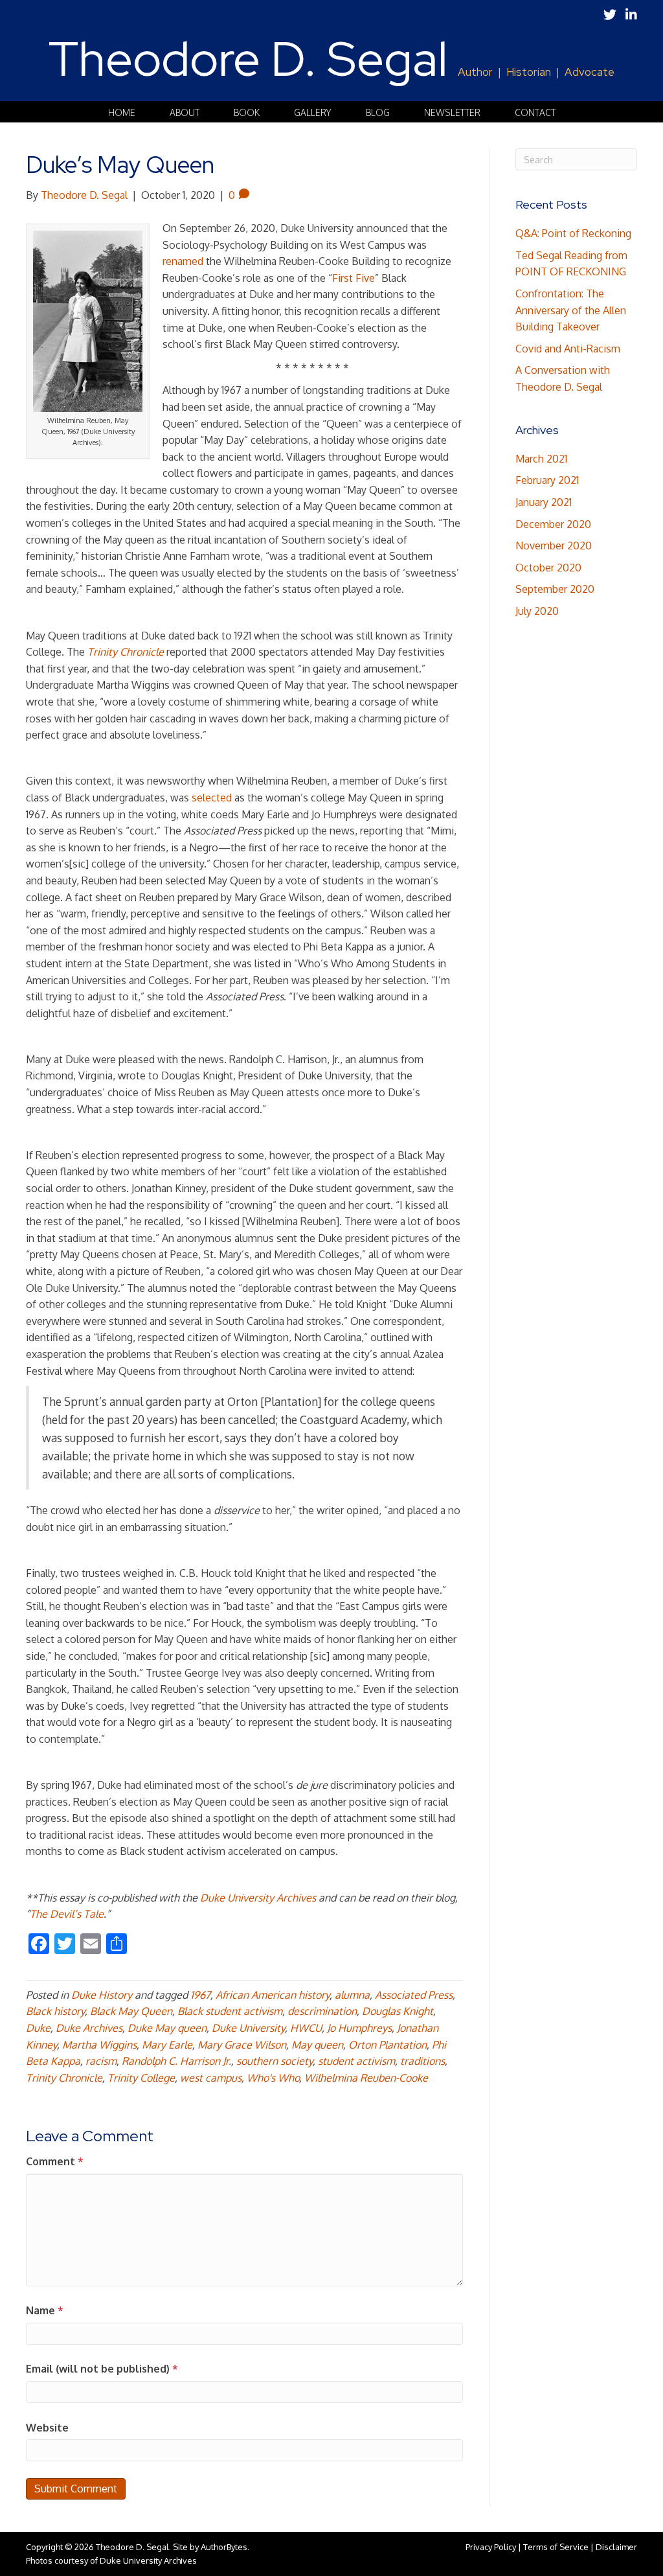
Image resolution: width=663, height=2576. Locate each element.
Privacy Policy (491, 2547)
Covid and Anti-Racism (568, 349)
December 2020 (553, 524)
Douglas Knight (398, 2011)
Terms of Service (556, 2547)
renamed (183, 261)
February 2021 (547, 480)
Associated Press (414, 1995)
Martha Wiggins (99, 2045)
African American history (273, 1995)
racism (101, 2061)
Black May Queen (131, 2011)
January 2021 (544, 502)
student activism (356, 2061)
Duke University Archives (258, 1898)
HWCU (306, 2028)
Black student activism (230, 2011)
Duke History (102, 1995)
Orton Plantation (388, 2045)
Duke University (248, 2028)
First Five (354, 278)
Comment (55, 2161)
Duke (38, 2028)
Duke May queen (167, 2028)
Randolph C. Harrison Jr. (176, 2061)
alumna (352, 1995)
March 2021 (541, 459)
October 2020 (548, 568)
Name (45, 2310)
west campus (211, 2078)
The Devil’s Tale (67, 1914)
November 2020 (554, 546)
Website (47, 2428)
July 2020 (537, 611)
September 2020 (555, 589)
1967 (200, 1995)
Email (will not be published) (102, 2369)
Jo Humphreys (359, 2028)
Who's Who (273, 2078)
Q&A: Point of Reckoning (573, 233)
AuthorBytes (224, 2547)
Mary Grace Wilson (242, 2045)
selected (212, 798)
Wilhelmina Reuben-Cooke (366, 2078)
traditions (422, 2061)
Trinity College (141, 2078)
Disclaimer (616, 2547)
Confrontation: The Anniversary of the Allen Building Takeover (571, 310)
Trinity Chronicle (64, 2078)
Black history (55, 2011)
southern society (275, 2061)
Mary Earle (167, 2045)
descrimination (322, 2011)
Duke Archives (89, 2028)
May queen (317, 2045)
